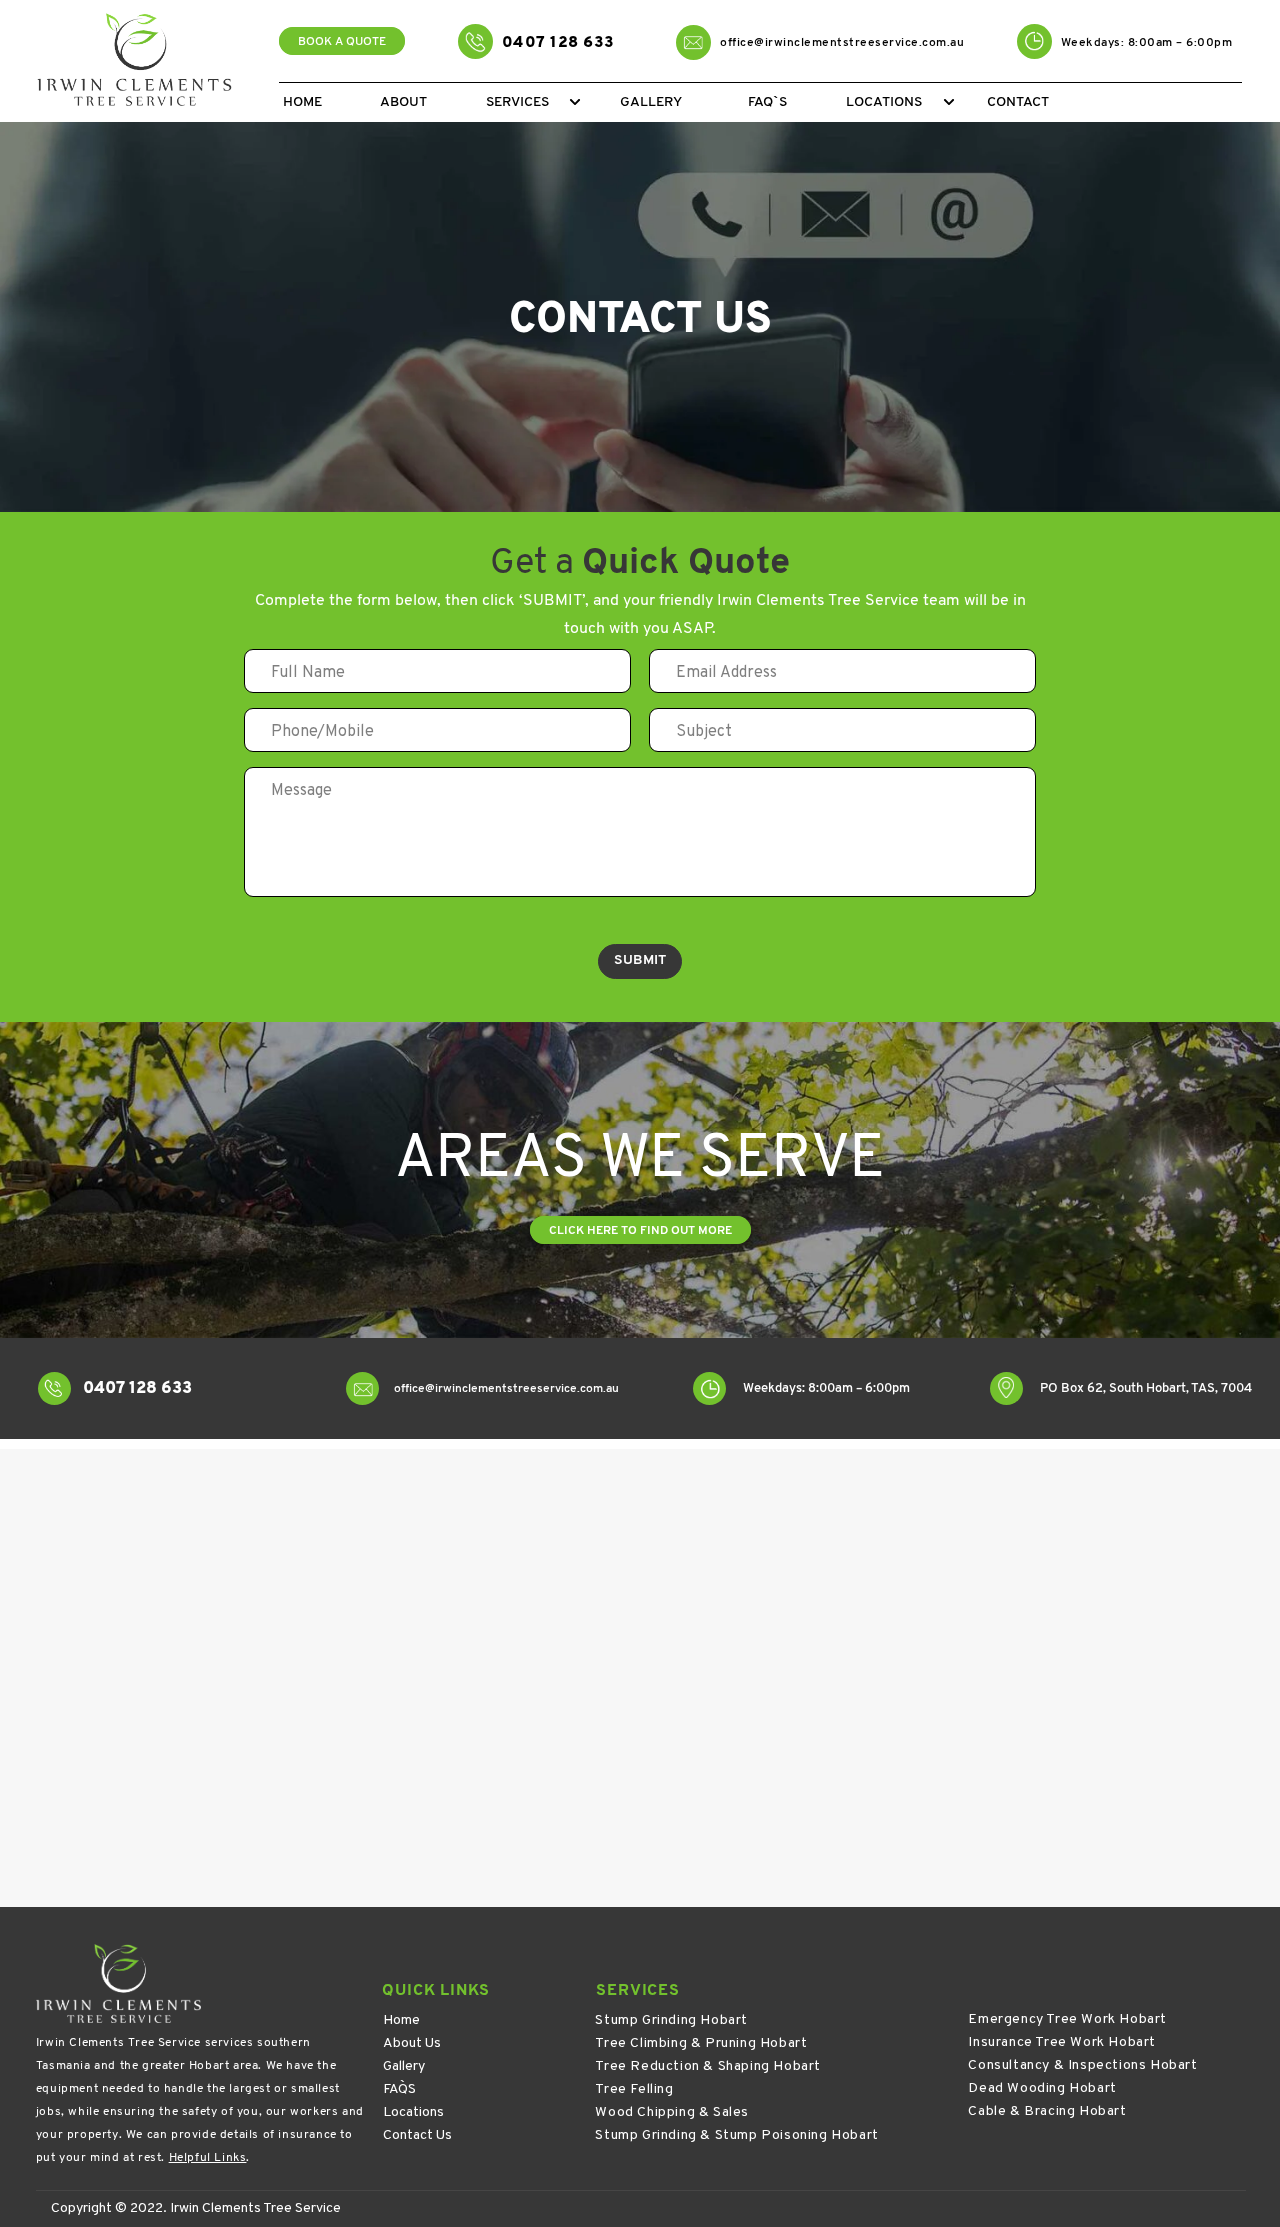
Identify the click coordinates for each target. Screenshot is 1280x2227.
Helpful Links (208, 2158)
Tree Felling (634, 2089)
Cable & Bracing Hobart (1047, 2111)
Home (302, 102)
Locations (413, 2112)
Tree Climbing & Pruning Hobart (701, 2043)
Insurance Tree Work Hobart (1062, 2042)
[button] (575, 102)
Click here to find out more (640, 1231)
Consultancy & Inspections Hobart (1082, 2065)
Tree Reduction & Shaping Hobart (708, 2066)
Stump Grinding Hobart (671, 2020)
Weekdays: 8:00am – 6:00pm (1147, 43)
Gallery (651, 102)
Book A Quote (342, 42)
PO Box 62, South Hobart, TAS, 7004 (1146, 1388)
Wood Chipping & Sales (672, 2112)
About (403, 102)
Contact (1018, 102)
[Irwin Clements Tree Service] (139, 62)
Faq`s (767, 102)
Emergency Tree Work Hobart (1067, 2019)
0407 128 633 (558, 43)
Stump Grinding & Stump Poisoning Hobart (736, 2135)
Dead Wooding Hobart (1042, 2088)
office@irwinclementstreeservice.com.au (842, 43)
